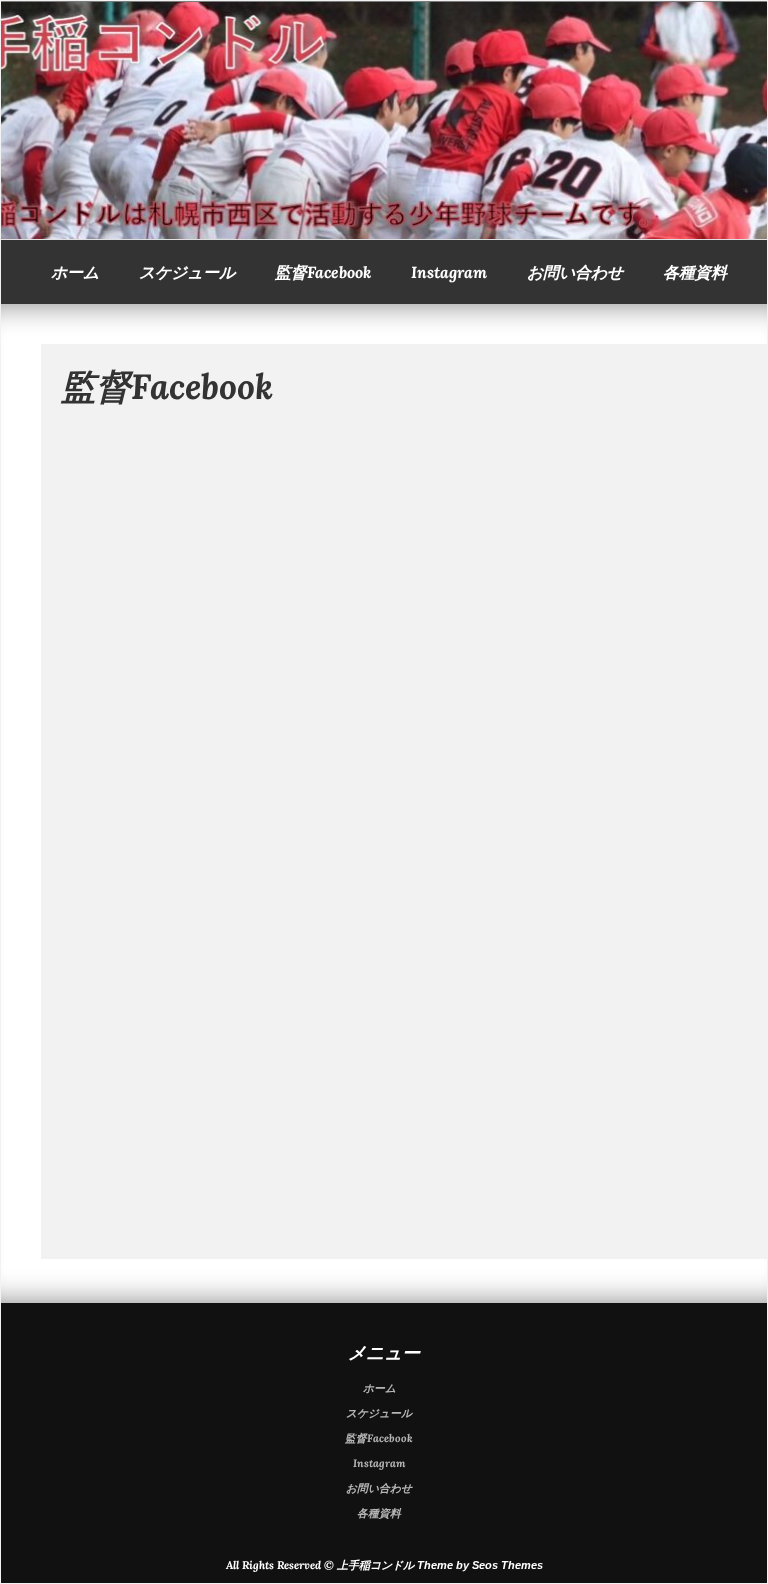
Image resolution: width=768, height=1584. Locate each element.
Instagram (449, 272)
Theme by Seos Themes (480, 1565)
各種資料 (695, 272)
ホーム (75, 272)
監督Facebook (323, 272)
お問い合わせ (575, 272)
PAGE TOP (733, 1515)
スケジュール (187, 272)
